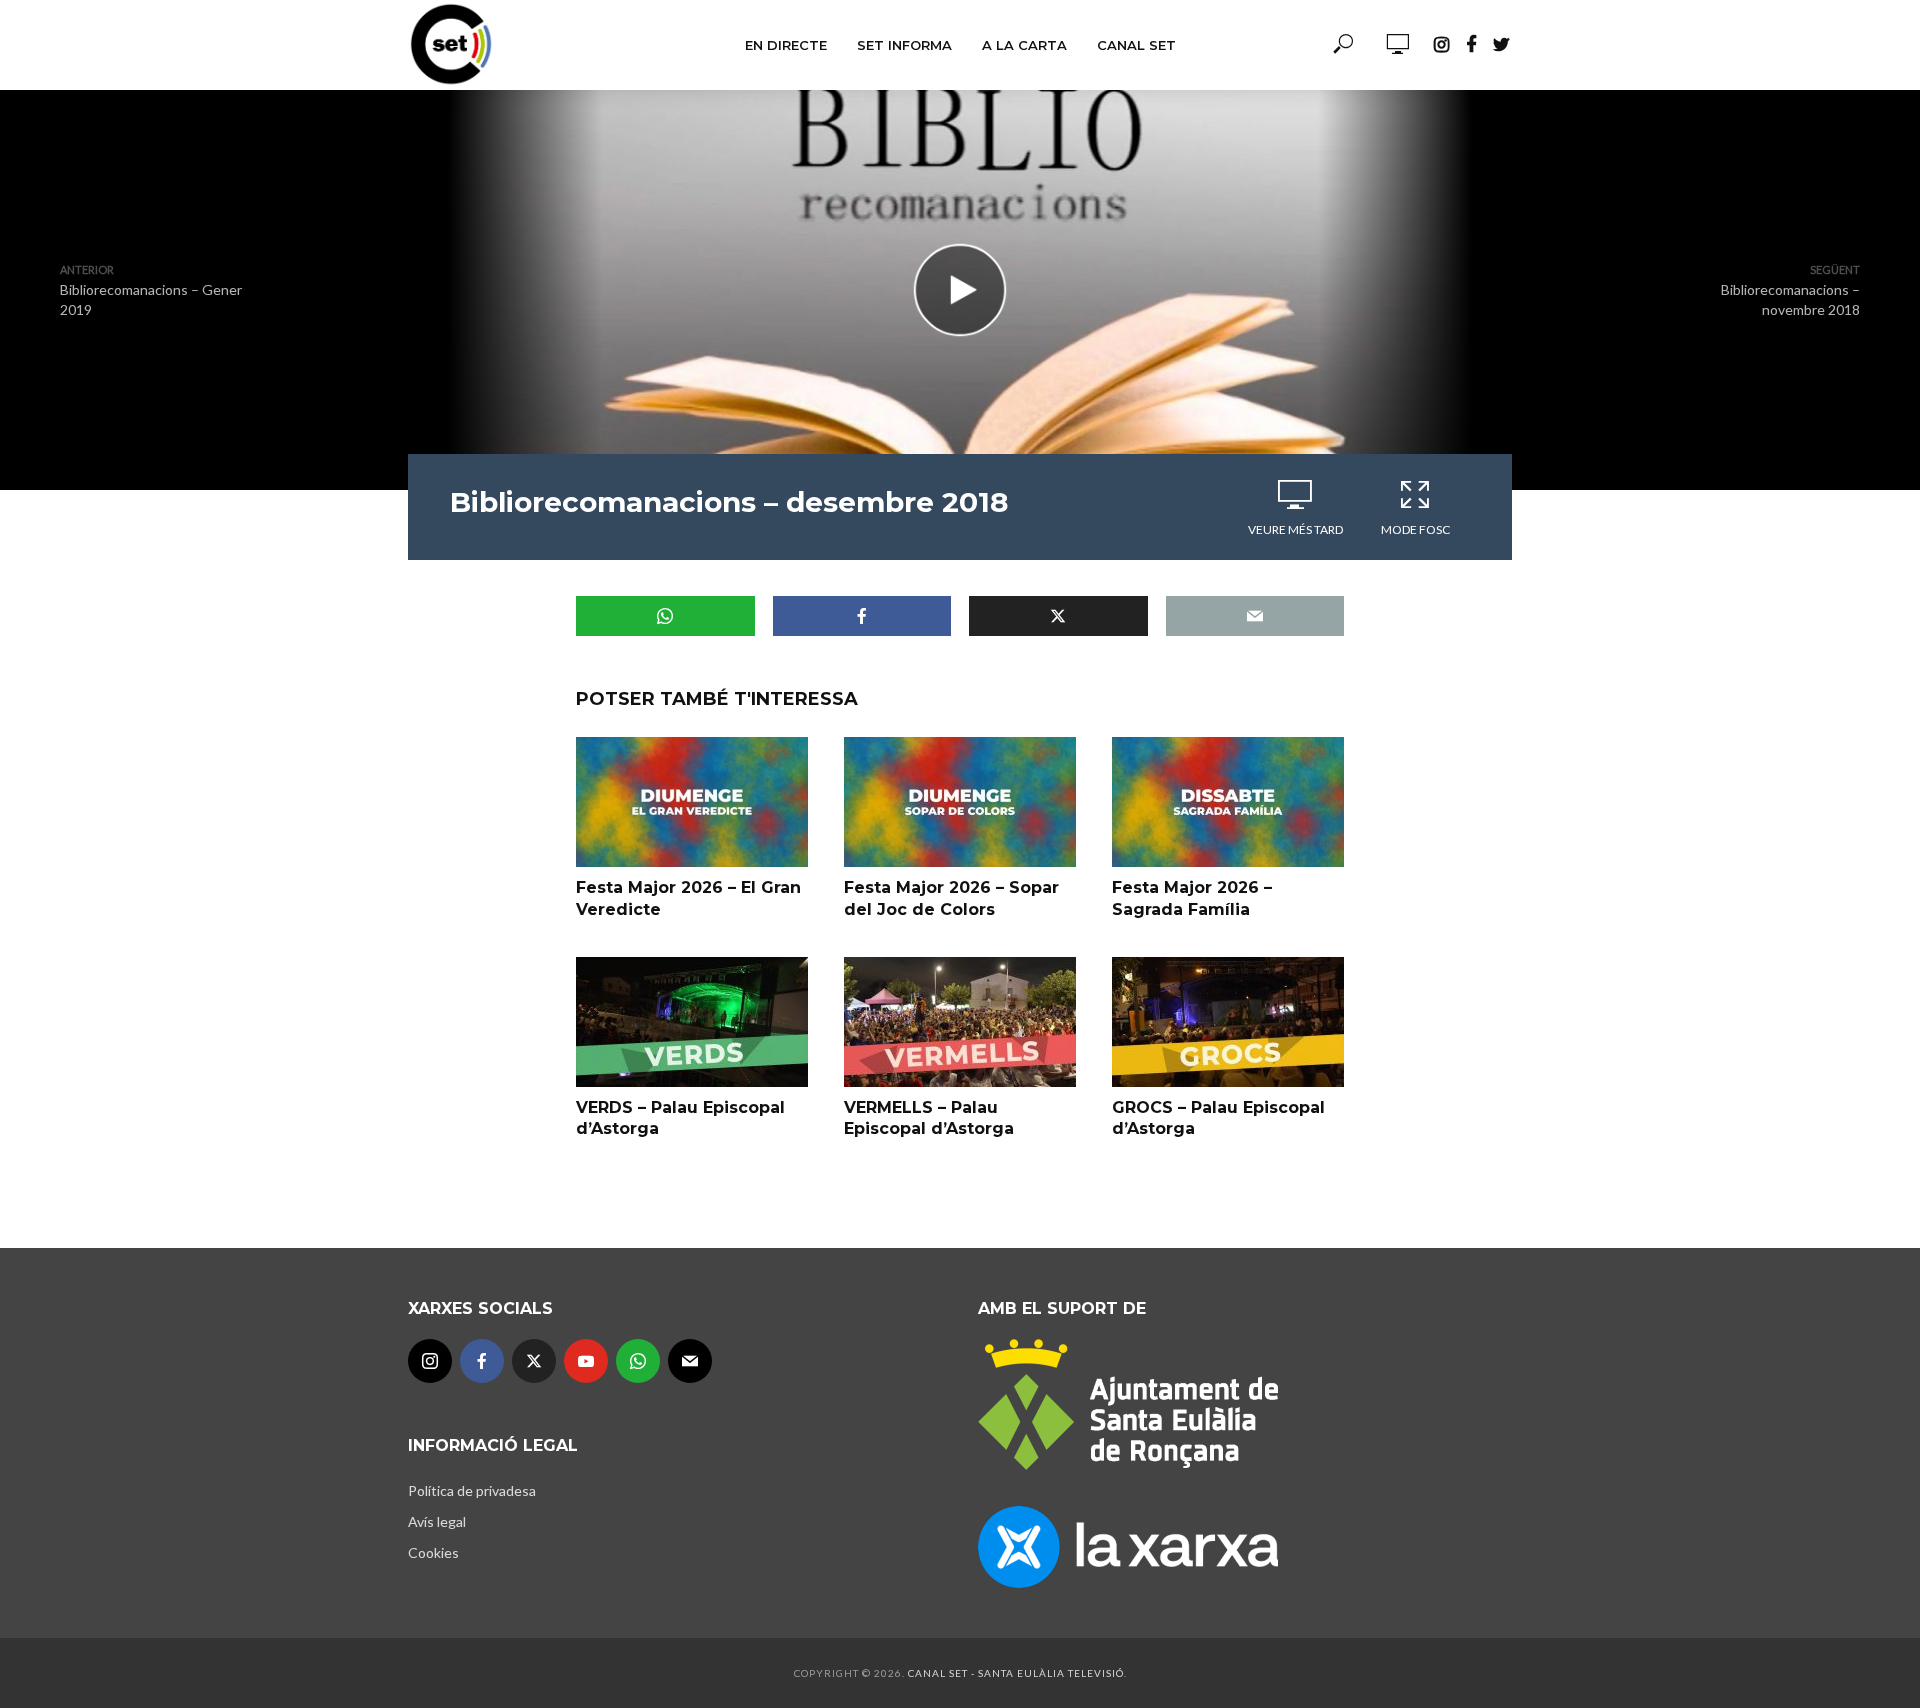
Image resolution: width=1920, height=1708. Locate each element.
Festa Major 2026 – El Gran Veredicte (688, 898)
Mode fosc (1415, 529)
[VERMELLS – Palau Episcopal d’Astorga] (960, 1022)
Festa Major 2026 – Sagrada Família (1192, 898)
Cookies (433, 1552)
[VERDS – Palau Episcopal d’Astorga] (692, 1022)
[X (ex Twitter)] (534, 1361)
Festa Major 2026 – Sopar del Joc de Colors (951, 898)
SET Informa (904, 45)
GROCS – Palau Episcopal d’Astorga (1218, 1118)
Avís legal (437, 1521)
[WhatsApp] (638, 1361)
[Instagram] (430, 1361)
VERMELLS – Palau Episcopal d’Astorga (929, 1118)
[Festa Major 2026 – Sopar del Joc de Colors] (960, 802)
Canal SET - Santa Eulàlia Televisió (1016, 1673)
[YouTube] (586, 1361)
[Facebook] (482, 1361)
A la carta (1024, 45)
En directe (786, 45)
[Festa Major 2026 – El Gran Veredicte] (692, 802)
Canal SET (1136, 45)
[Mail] (690, 1361)
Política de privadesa (472, 1490)
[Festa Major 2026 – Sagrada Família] (1228, 802)
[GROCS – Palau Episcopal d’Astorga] (1228, 1022)
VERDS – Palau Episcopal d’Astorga (680, 1118)
